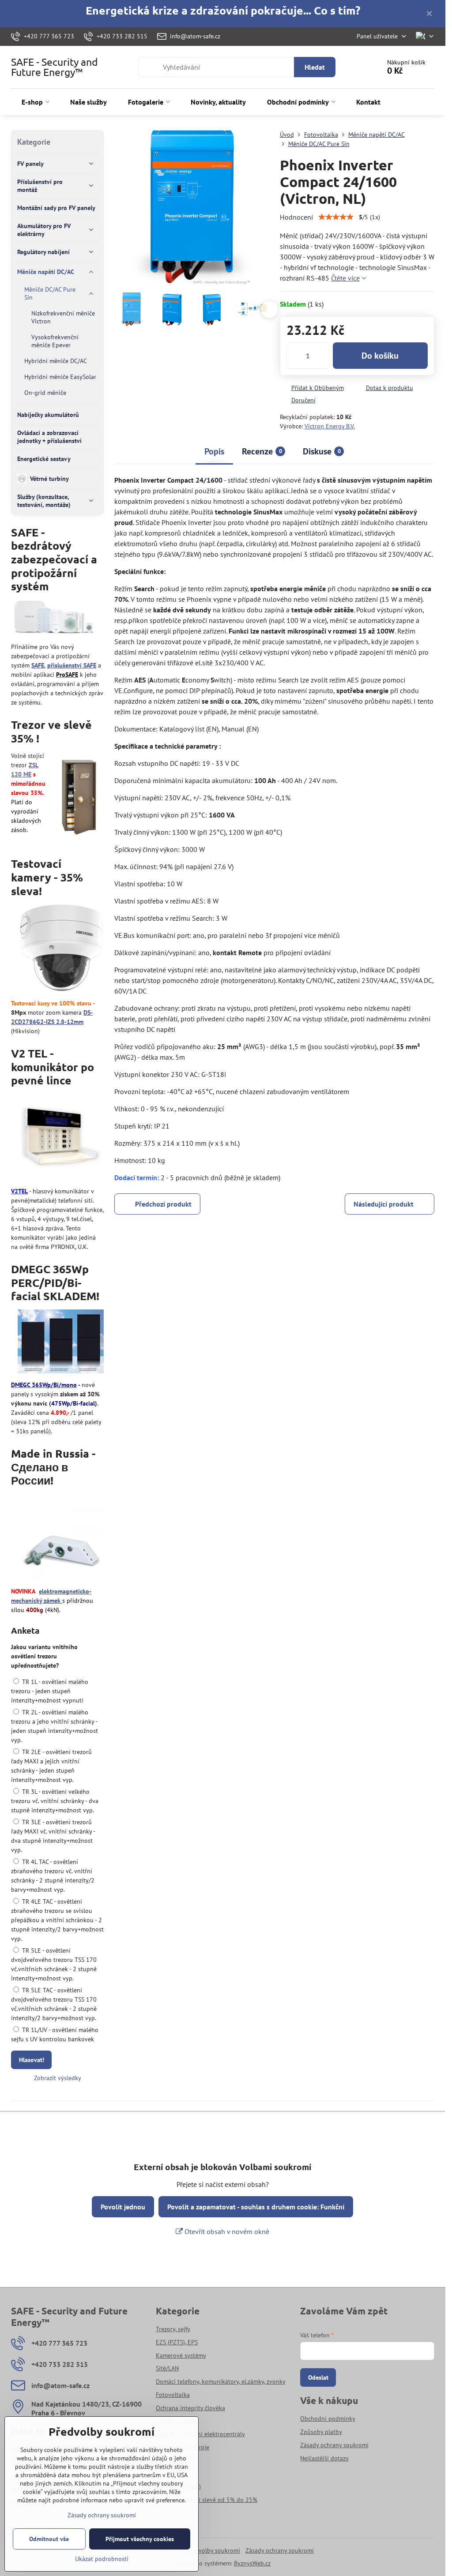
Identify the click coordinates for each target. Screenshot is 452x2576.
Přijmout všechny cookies (140, 2539)
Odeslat (318, 2377)
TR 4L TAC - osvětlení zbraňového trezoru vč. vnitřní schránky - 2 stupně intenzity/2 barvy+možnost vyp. (53, 1876)
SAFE (38, 665)
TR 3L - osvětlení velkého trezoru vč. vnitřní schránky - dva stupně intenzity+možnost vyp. (55, 1801)
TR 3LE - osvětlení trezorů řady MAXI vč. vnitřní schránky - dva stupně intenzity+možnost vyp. (53, 1836)
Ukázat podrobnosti (102, 2559)
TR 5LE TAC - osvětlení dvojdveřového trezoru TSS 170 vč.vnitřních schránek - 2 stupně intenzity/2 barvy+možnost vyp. (54, 2004)
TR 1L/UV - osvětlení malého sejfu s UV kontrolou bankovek (55, 2034)
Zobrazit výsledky (58, 2078)
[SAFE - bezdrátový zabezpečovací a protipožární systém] (54, 619)
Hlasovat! (32, 2060)
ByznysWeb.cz (252, 2563)
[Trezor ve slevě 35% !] (79, 797)
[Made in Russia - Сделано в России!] (61, 1538)
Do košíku (380, 356)
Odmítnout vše (49, 2539)
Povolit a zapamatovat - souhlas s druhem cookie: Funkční (256, 2207)
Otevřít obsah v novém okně (226, 2231)
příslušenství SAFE (72, 665)
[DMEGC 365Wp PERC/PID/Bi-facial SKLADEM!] (61, 1343)
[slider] (336, 217)
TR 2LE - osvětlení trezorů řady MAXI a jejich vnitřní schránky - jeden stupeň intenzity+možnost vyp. (51, 1766)
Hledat (315, 67)
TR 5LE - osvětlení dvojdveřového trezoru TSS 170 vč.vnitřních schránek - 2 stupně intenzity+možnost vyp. (54, 1964)
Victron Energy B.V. (330, 426)
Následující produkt (384, 1204)
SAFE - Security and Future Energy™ (55, 67)
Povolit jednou (123, 2207)
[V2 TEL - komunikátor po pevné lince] (61, 1138)
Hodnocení (296, 217)
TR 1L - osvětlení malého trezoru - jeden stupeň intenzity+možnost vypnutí (50, 1691)
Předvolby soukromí (213, 2550)
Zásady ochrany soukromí (280, 2550)
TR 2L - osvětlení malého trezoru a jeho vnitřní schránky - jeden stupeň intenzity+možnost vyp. (55, 1726)
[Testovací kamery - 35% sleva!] (61, 949)
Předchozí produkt (163, 1204)
